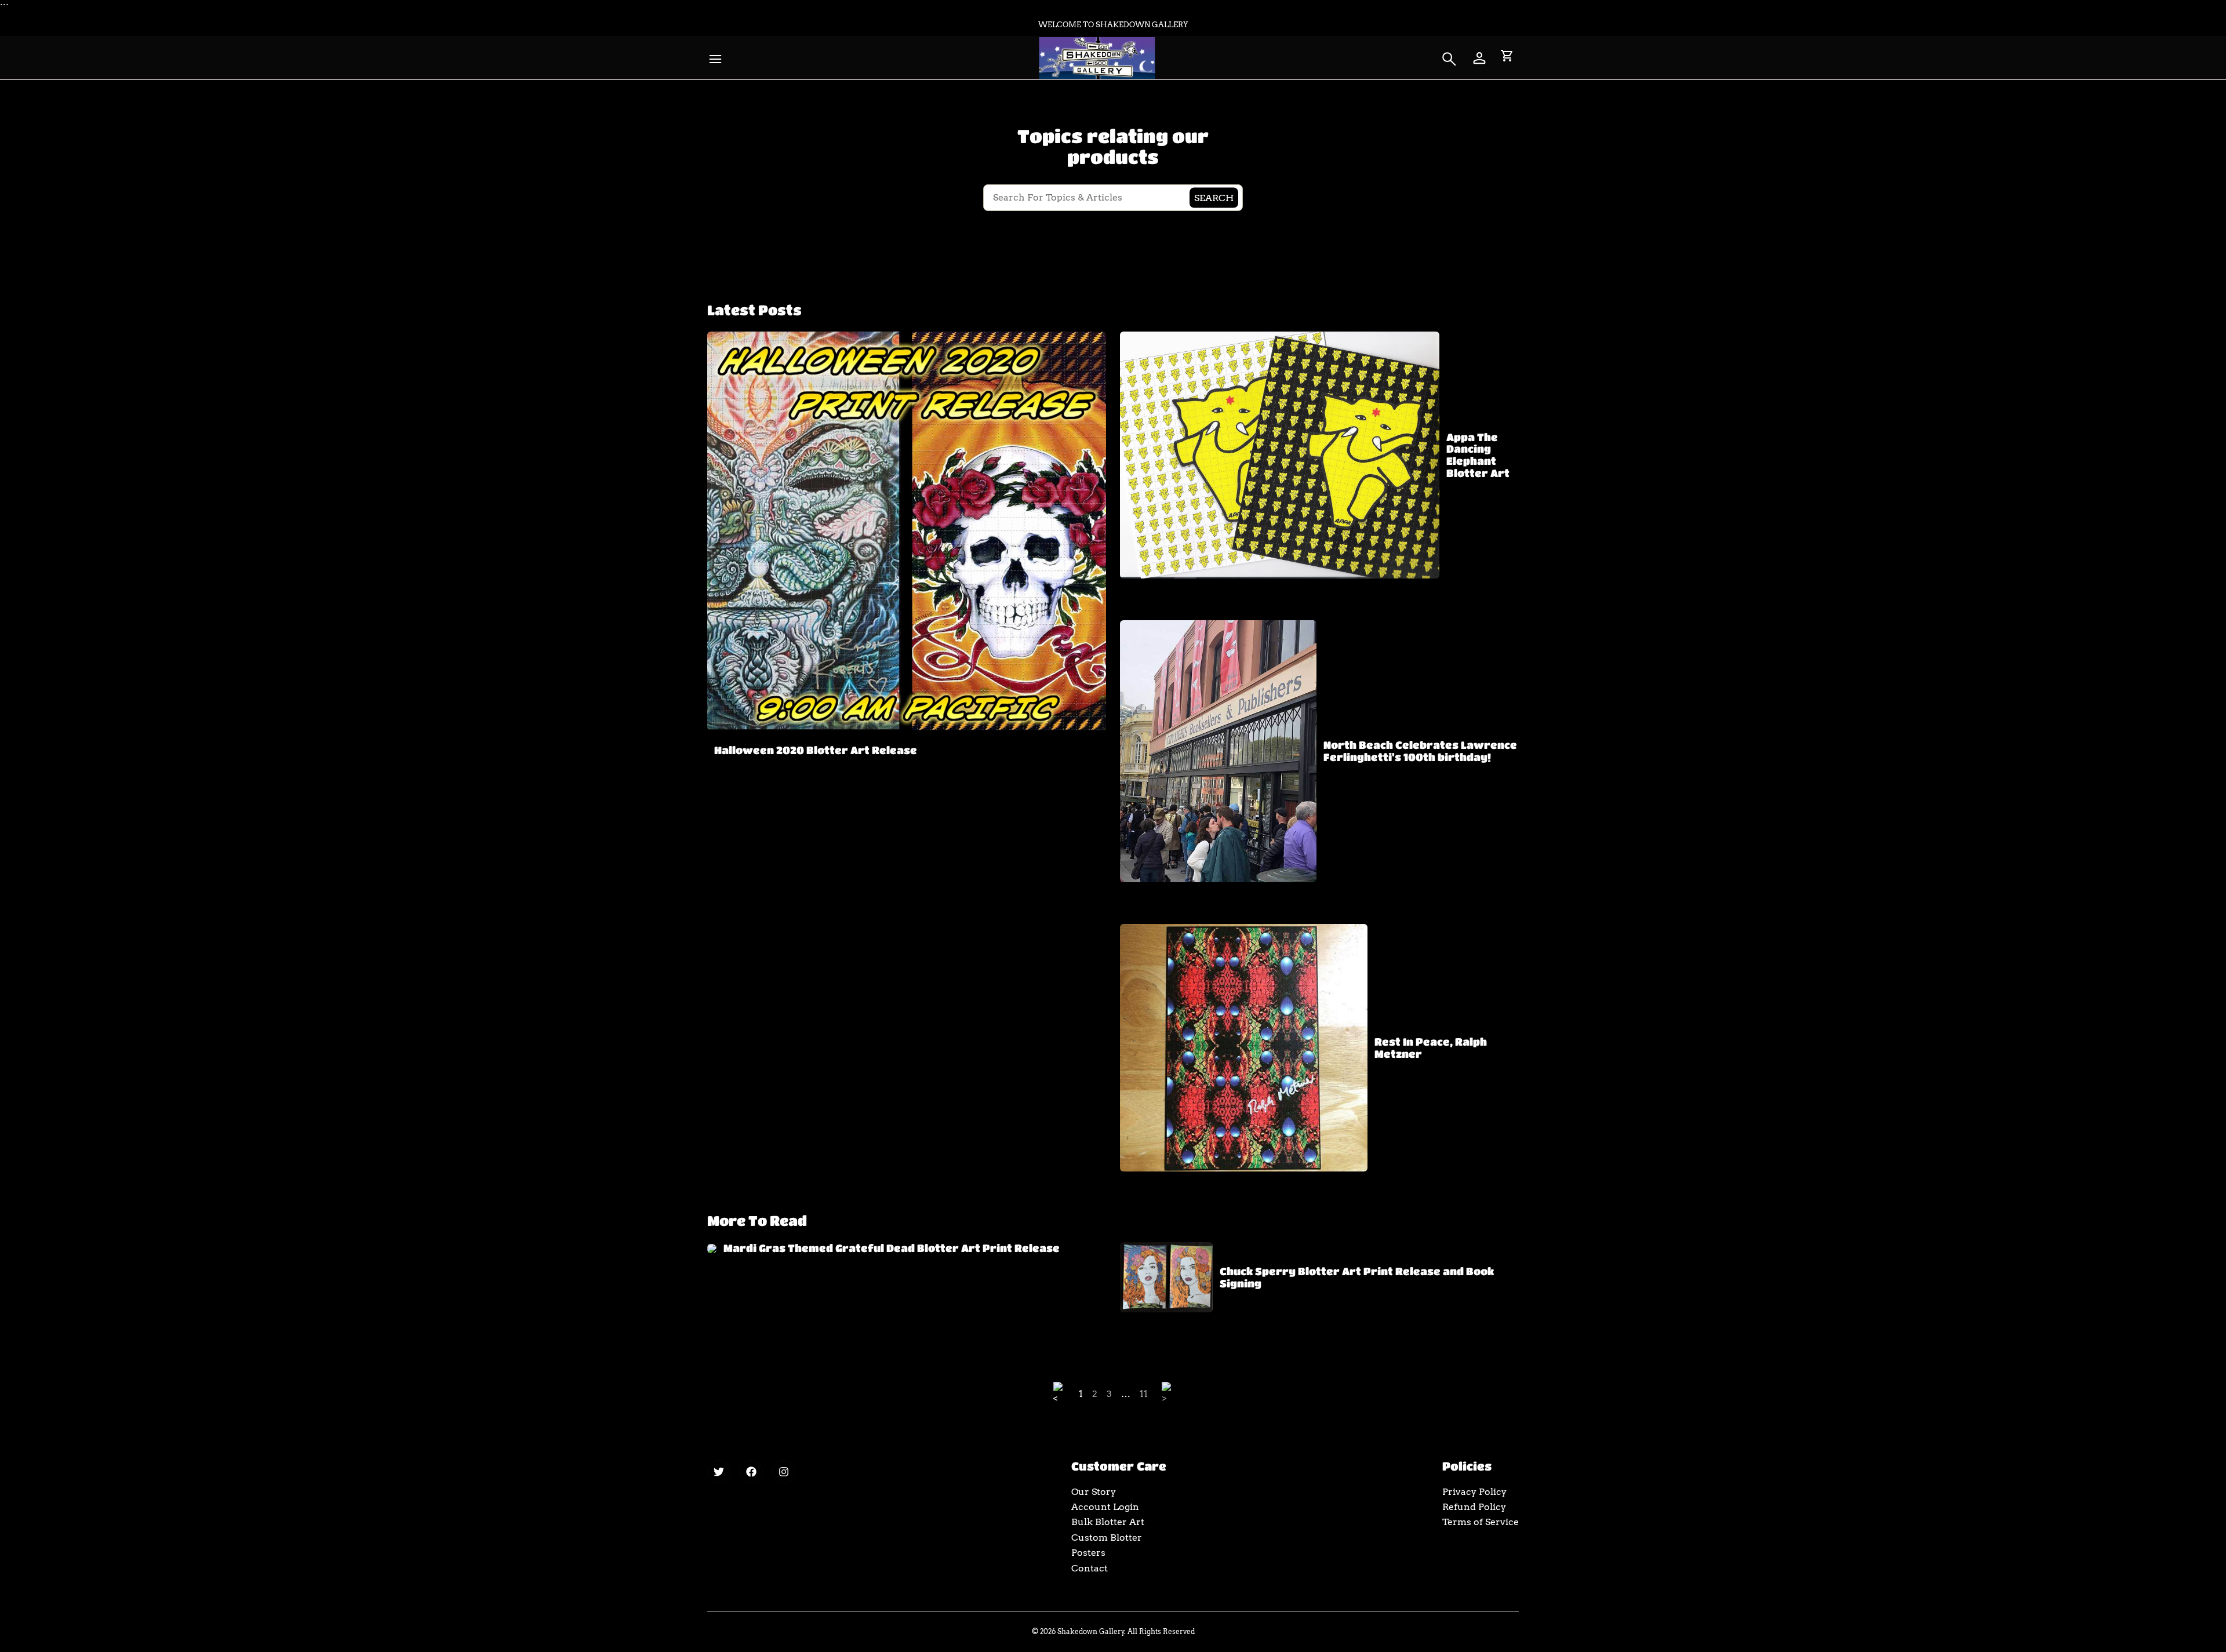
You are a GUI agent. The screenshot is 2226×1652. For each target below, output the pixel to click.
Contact (1090, 1568)
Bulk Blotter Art (1108, 1522)
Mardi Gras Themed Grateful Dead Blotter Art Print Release (892, 1248)
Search (1214, 197)
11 (1144, 1394)
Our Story (1094, 1492)
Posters (1088, 1553)
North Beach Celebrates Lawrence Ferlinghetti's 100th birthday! (1420, 751)
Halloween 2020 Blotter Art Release (816, 750)
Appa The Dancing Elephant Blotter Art (1478, 455)
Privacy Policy (1474, 1492)
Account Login (1105, 1507)
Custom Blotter (1107, 1538)
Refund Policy (1474, 1507)
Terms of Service (1481, 1522)
